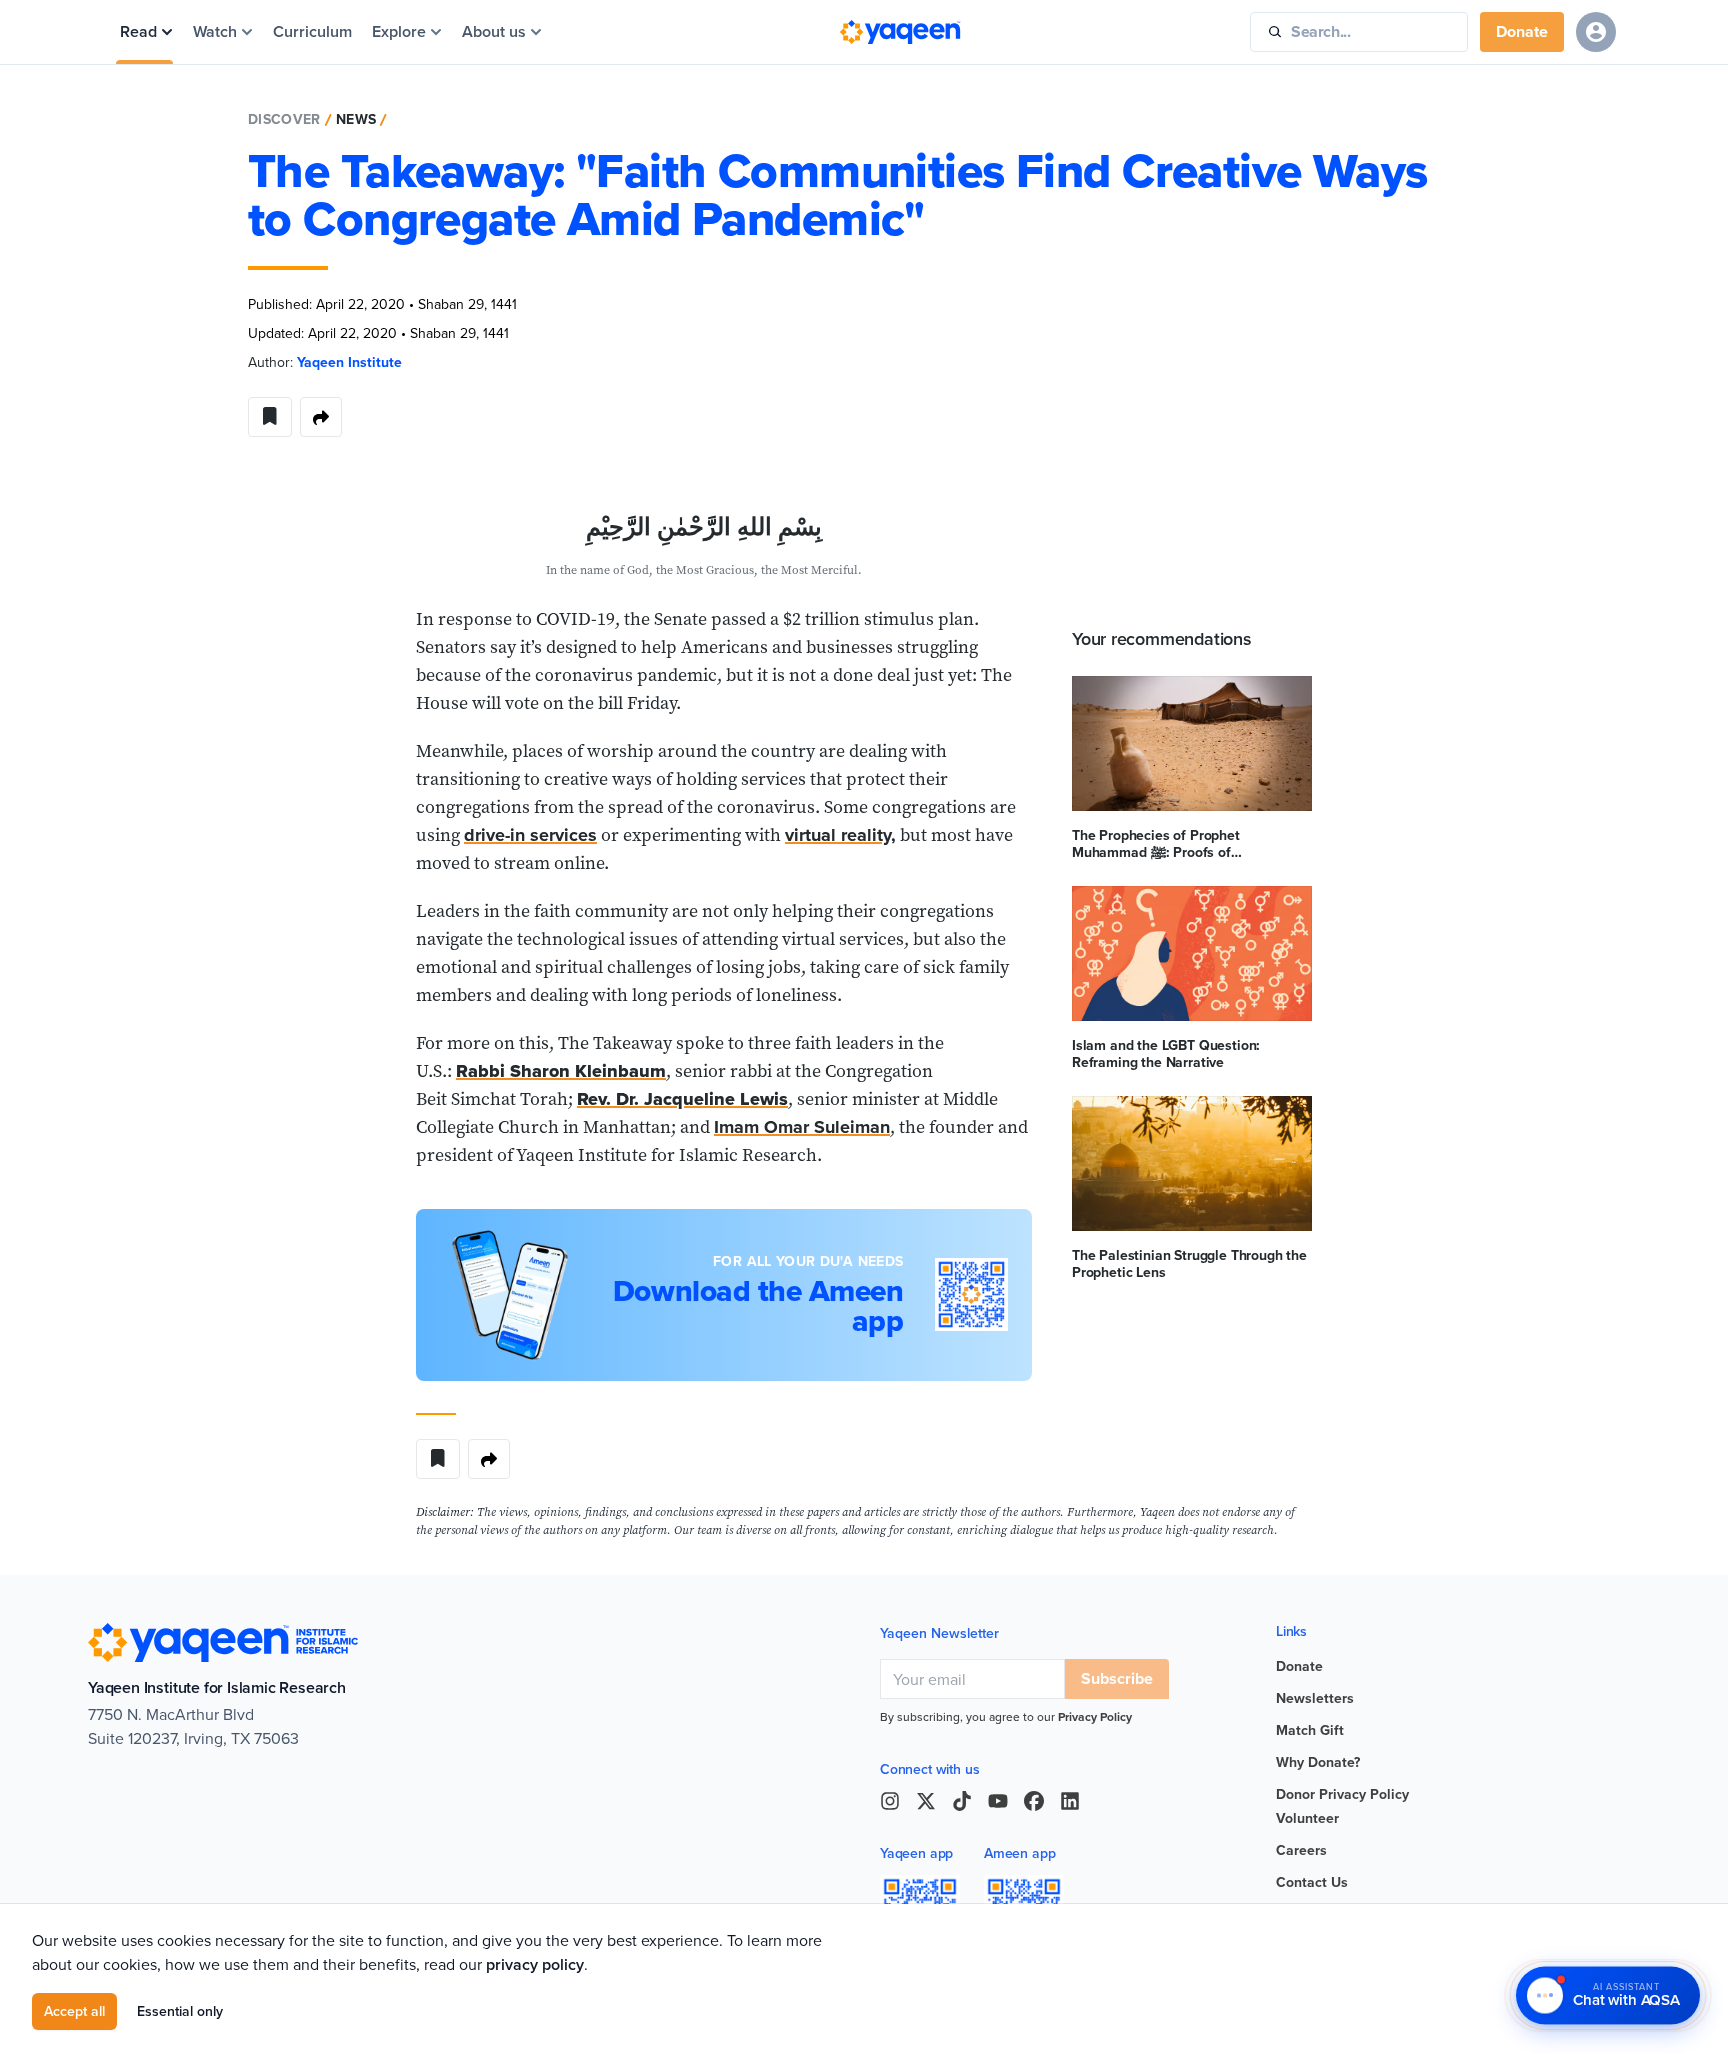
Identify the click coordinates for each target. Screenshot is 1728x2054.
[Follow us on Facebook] (1034, 1801)
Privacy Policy (1095, 1716)
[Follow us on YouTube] (998, 1801)
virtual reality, (840, 835)
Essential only (180, 2011)
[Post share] (321, 417)
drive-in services (530, 835)
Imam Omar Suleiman (802, 1127)
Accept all (74, 2011)
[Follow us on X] (926, 1801)
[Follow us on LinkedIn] (1070, 1801)
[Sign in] (1596, 32)
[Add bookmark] (270, 417)
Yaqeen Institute (349, 362)
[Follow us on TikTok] (962, 1801)
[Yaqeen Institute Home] (900, 32)
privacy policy (535, 1964)
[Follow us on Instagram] (890, 1801)
